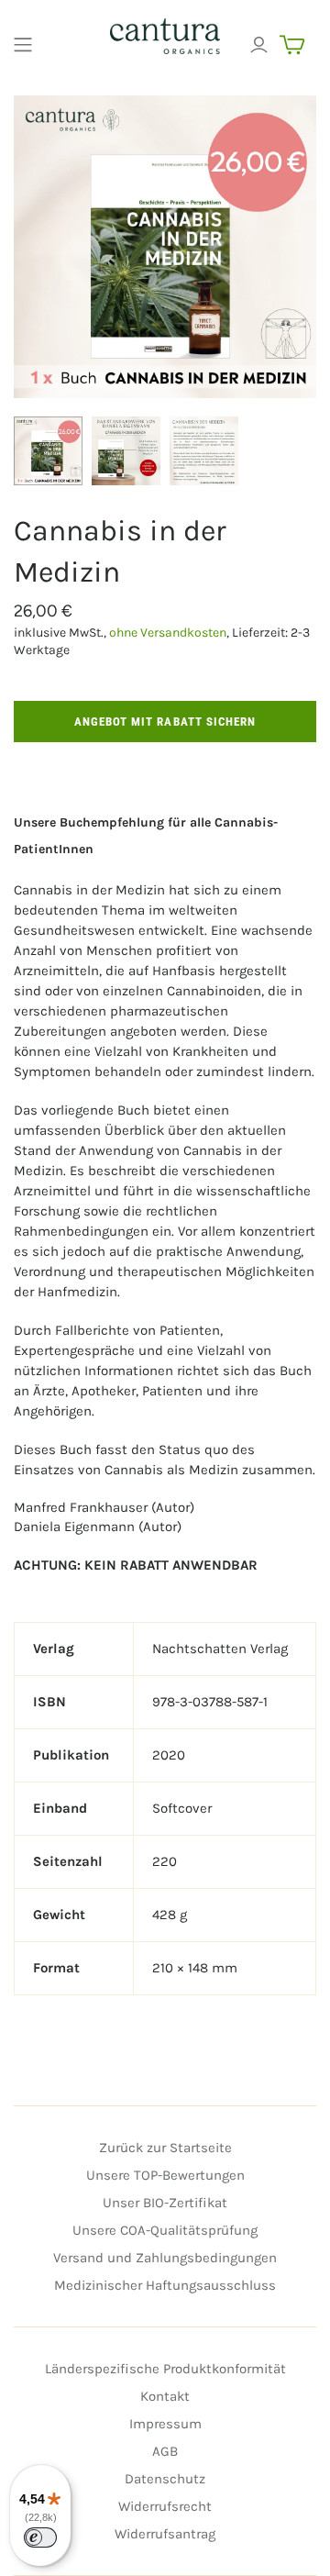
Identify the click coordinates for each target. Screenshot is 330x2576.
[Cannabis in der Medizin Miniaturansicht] (48, 451)
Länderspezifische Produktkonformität (165, 2369)
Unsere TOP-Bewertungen (165, 2175)
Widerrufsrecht (165, 2506)
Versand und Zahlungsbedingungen (165, 2258)
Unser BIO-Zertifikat (165, 2203)
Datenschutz (165, 2479)
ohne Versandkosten (168, 633)
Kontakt (165, 2396)
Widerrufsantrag (165, 2534)
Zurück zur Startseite (165, 2148)
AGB (165, 2451)
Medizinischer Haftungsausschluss (165, 2285)
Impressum (165, 2424)
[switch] (40, 2537)
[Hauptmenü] (23, 45)
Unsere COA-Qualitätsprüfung (165, 2230)
